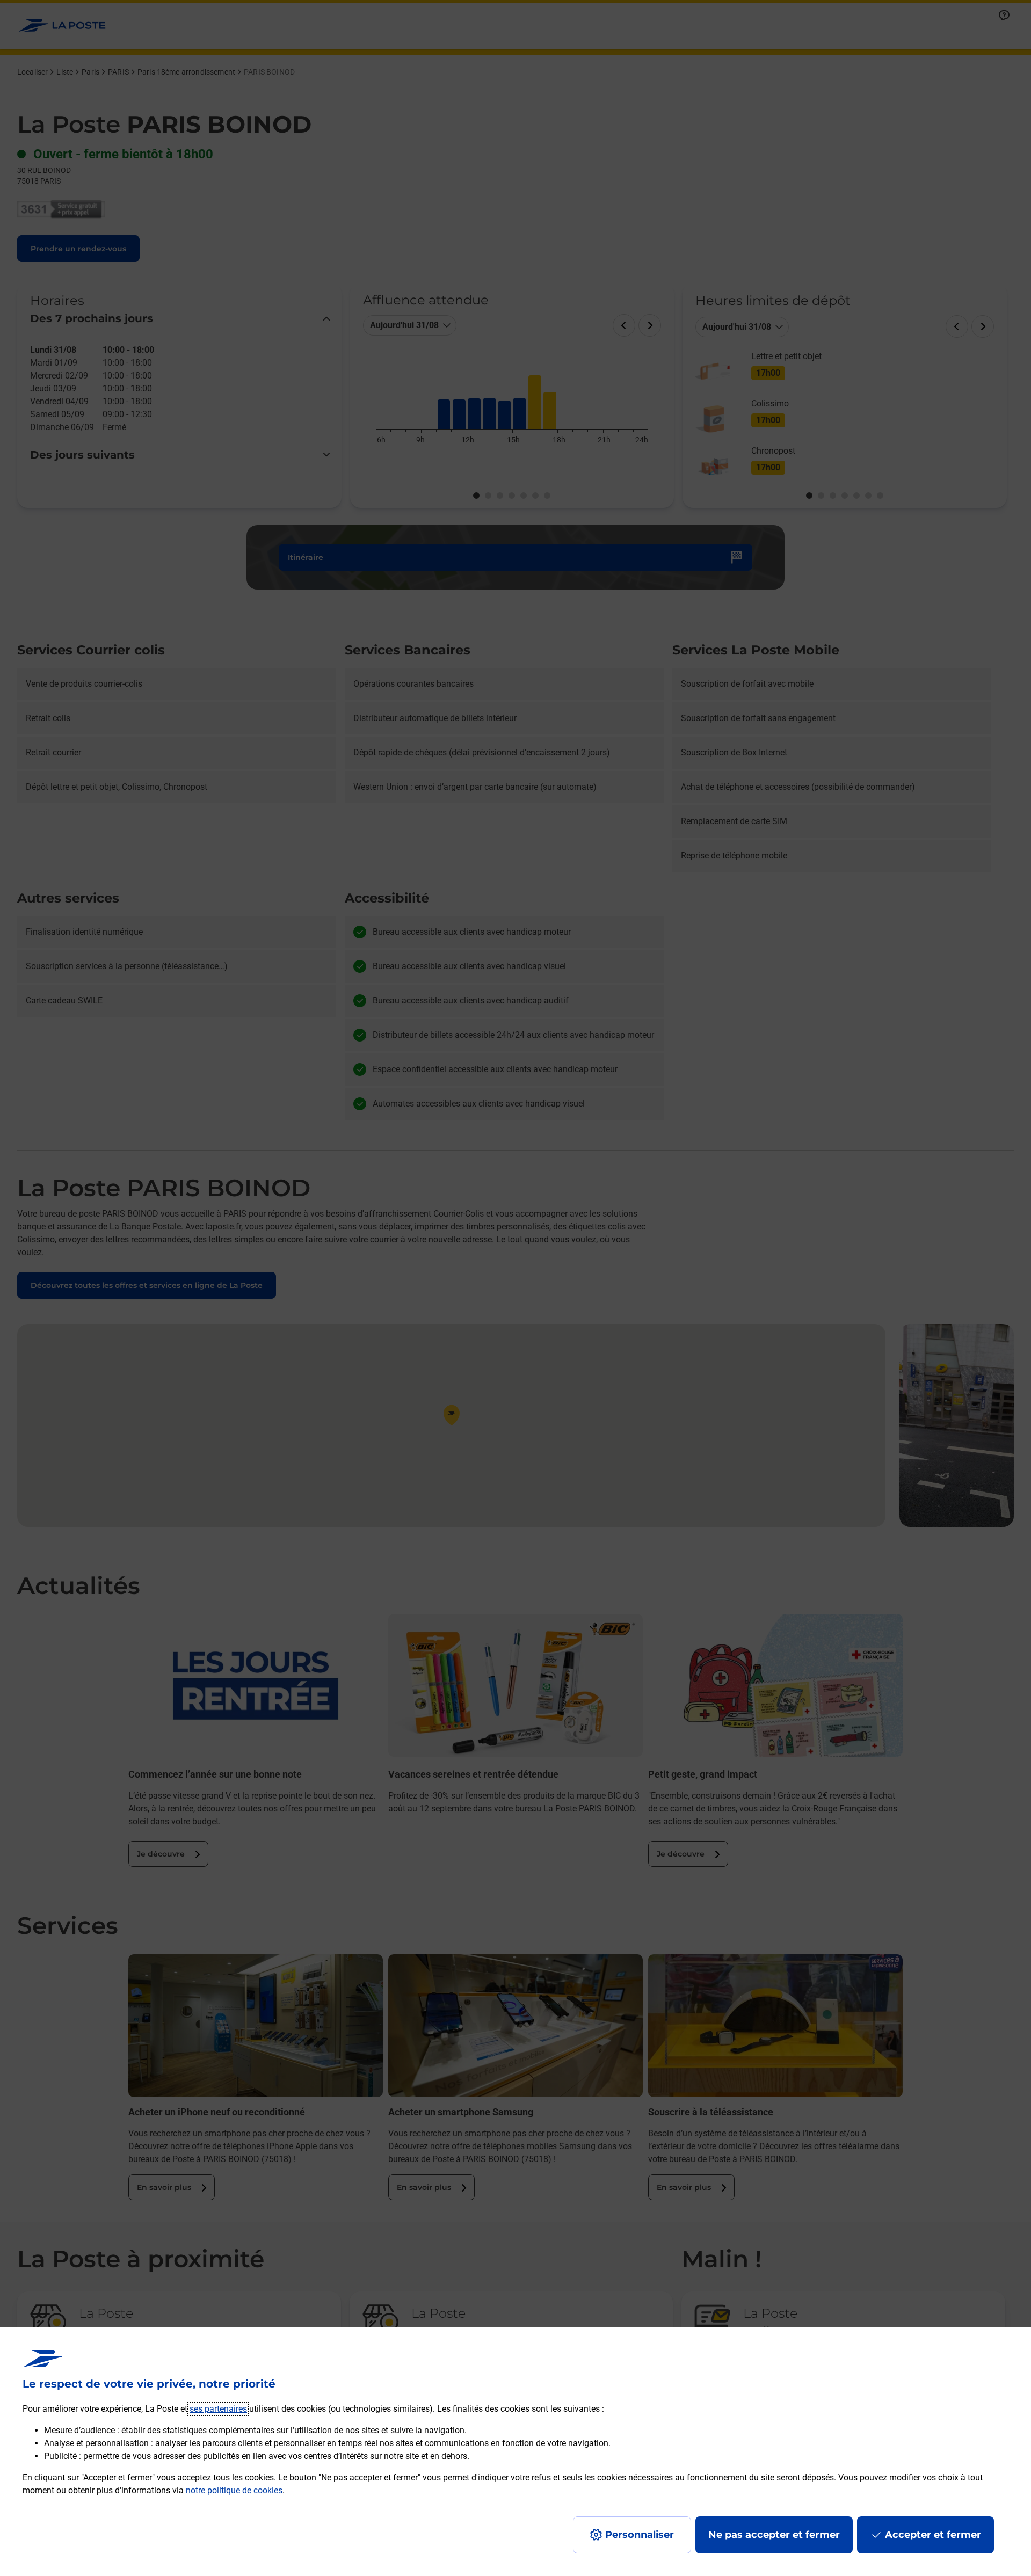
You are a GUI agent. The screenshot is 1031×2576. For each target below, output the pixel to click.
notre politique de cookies (234, 2490)
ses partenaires (218, 2409)
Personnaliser (640, 2535)
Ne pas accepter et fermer (774, 2535)
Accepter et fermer (933, 2535)
